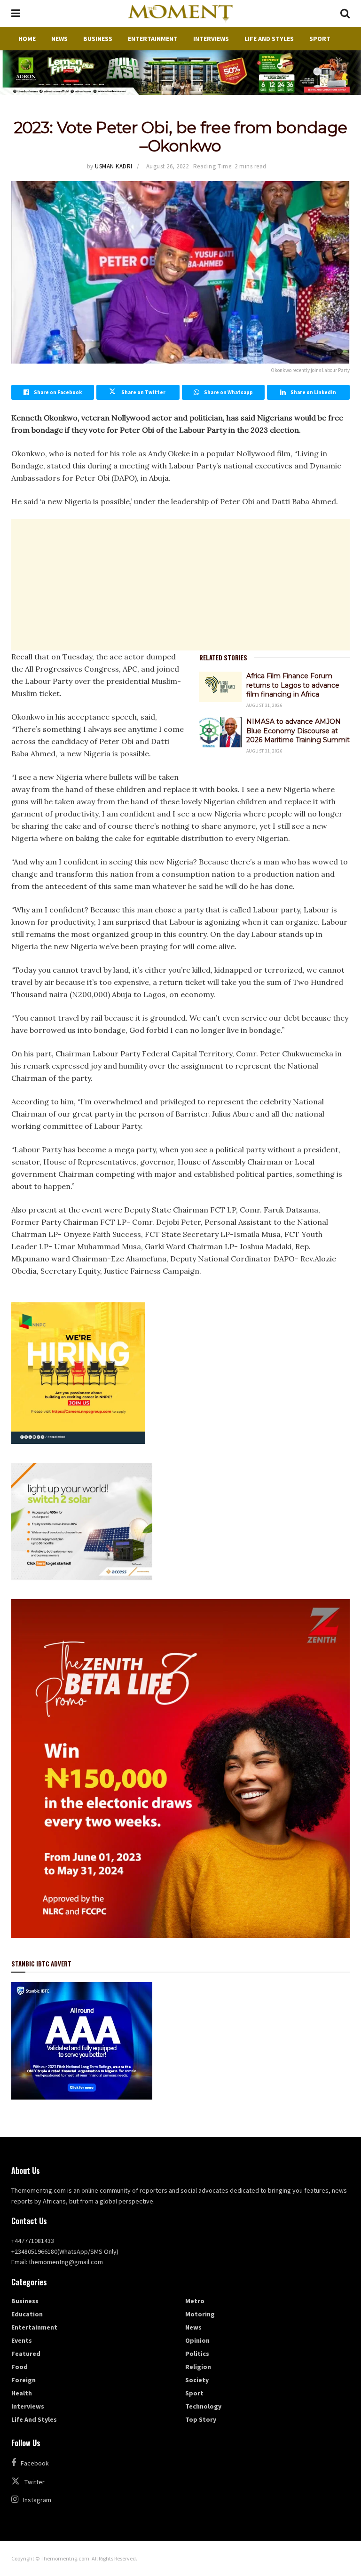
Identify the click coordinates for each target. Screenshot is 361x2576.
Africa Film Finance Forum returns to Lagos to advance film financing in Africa (293, 685)
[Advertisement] (180, 585)
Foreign (24, 2380)
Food (20, 2367)
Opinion (197, 2340)
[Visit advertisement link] (180, 73)
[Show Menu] (16, 13)
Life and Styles (269, 39)
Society (197, 2380)
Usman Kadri (114, 166)
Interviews (211, 39)
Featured (26, 2354)
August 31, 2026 (264, 705)
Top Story (201, 2419)
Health (22, 2393)
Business (98, 39)
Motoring (200, 2314)
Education (27, 2314)
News (59, 39)
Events (22, 2340)
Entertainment (153, 39)
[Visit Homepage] (180, 14)
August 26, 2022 (168, 166)
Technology (203, 2406)
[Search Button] (345, 13)
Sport (320, 39)
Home (27, 39)
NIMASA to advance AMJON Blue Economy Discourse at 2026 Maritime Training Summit (298, 731)
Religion (198, 2367)
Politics (197, 2354)
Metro (195, 2301)
